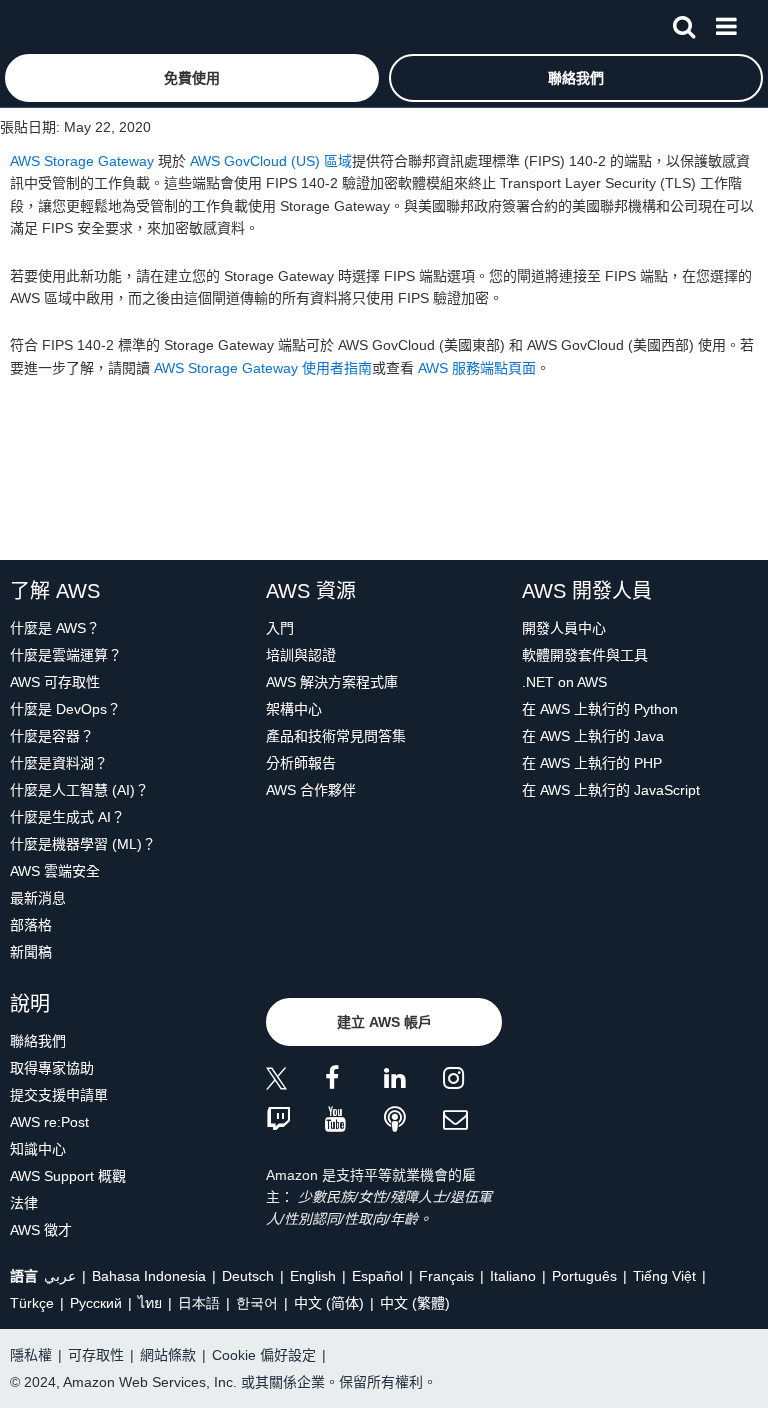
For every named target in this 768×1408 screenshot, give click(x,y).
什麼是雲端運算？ (66, 655)
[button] (192, 78)
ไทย (150, 1303)
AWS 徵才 (41, 1230)
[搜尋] (684, 23)
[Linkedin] (413, 1081)
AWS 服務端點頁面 (477, 368)
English (313, 1276)
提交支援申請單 (59, 1095)
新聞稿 (31, 952)
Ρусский (96, 1303)
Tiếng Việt (664, 1276)
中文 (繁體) (415, 1303)
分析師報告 (301, 763)
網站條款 (168, 1355)
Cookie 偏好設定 (264, 1355)
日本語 (199, 1303)
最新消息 (38, 898)
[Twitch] (295, 1120)
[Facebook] (354, 1081)
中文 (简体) (329, 1303)
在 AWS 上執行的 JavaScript (611, 790)
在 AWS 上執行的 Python (600, 709)
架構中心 (294, 709)
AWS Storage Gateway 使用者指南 (263, 368)
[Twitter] (295, 1081)
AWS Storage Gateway (82, 161)
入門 (280, 628)
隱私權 (31, 1355)
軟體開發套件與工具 (585, 655)
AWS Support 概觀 (68, 1176)
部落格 (31, 925)
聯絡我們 (38, 1041)
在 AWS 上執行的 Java (593, 736)
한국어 (257, 1303)
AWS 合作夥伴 (311, 790)
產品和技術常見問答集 (336, 736)
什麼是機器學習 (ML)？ (83, 844)
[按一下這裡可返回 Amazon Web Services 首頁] (51, 25)
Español (377, 1276)
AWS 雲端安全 (55, 871)
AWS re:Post (49, 1122)
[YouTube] (354, 1120)
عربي (60, 1276)
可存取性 (96, 1355)
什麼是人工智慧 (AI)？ (79, 790)
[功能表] (726, 23)
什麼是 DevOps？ (65, 709)
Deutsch (248, 1276)
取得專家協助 (52, 1068)
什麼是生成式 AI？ (67, 817)
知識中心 (38, 1149)
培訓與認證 (301, 655)
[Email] (472, 1120)
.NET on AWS (564, 682)
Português (584, 1276)
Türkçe (32, 1303)
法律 (24, 1203)
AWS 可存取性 (55, 682)
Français (446, 1276)
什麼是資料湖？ (59, 763)
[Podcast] (413, 1120)
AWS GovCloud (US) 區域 (271, 161)
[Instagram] (472, 1081)
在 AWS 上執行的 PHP (592, 763)
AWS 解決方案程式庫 (332, 682)
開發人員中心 (564, 628)
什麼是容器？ (52, 736)
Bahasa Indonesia (149, 1276)
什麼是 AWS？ (55, 628)
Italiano (513, 1276)
